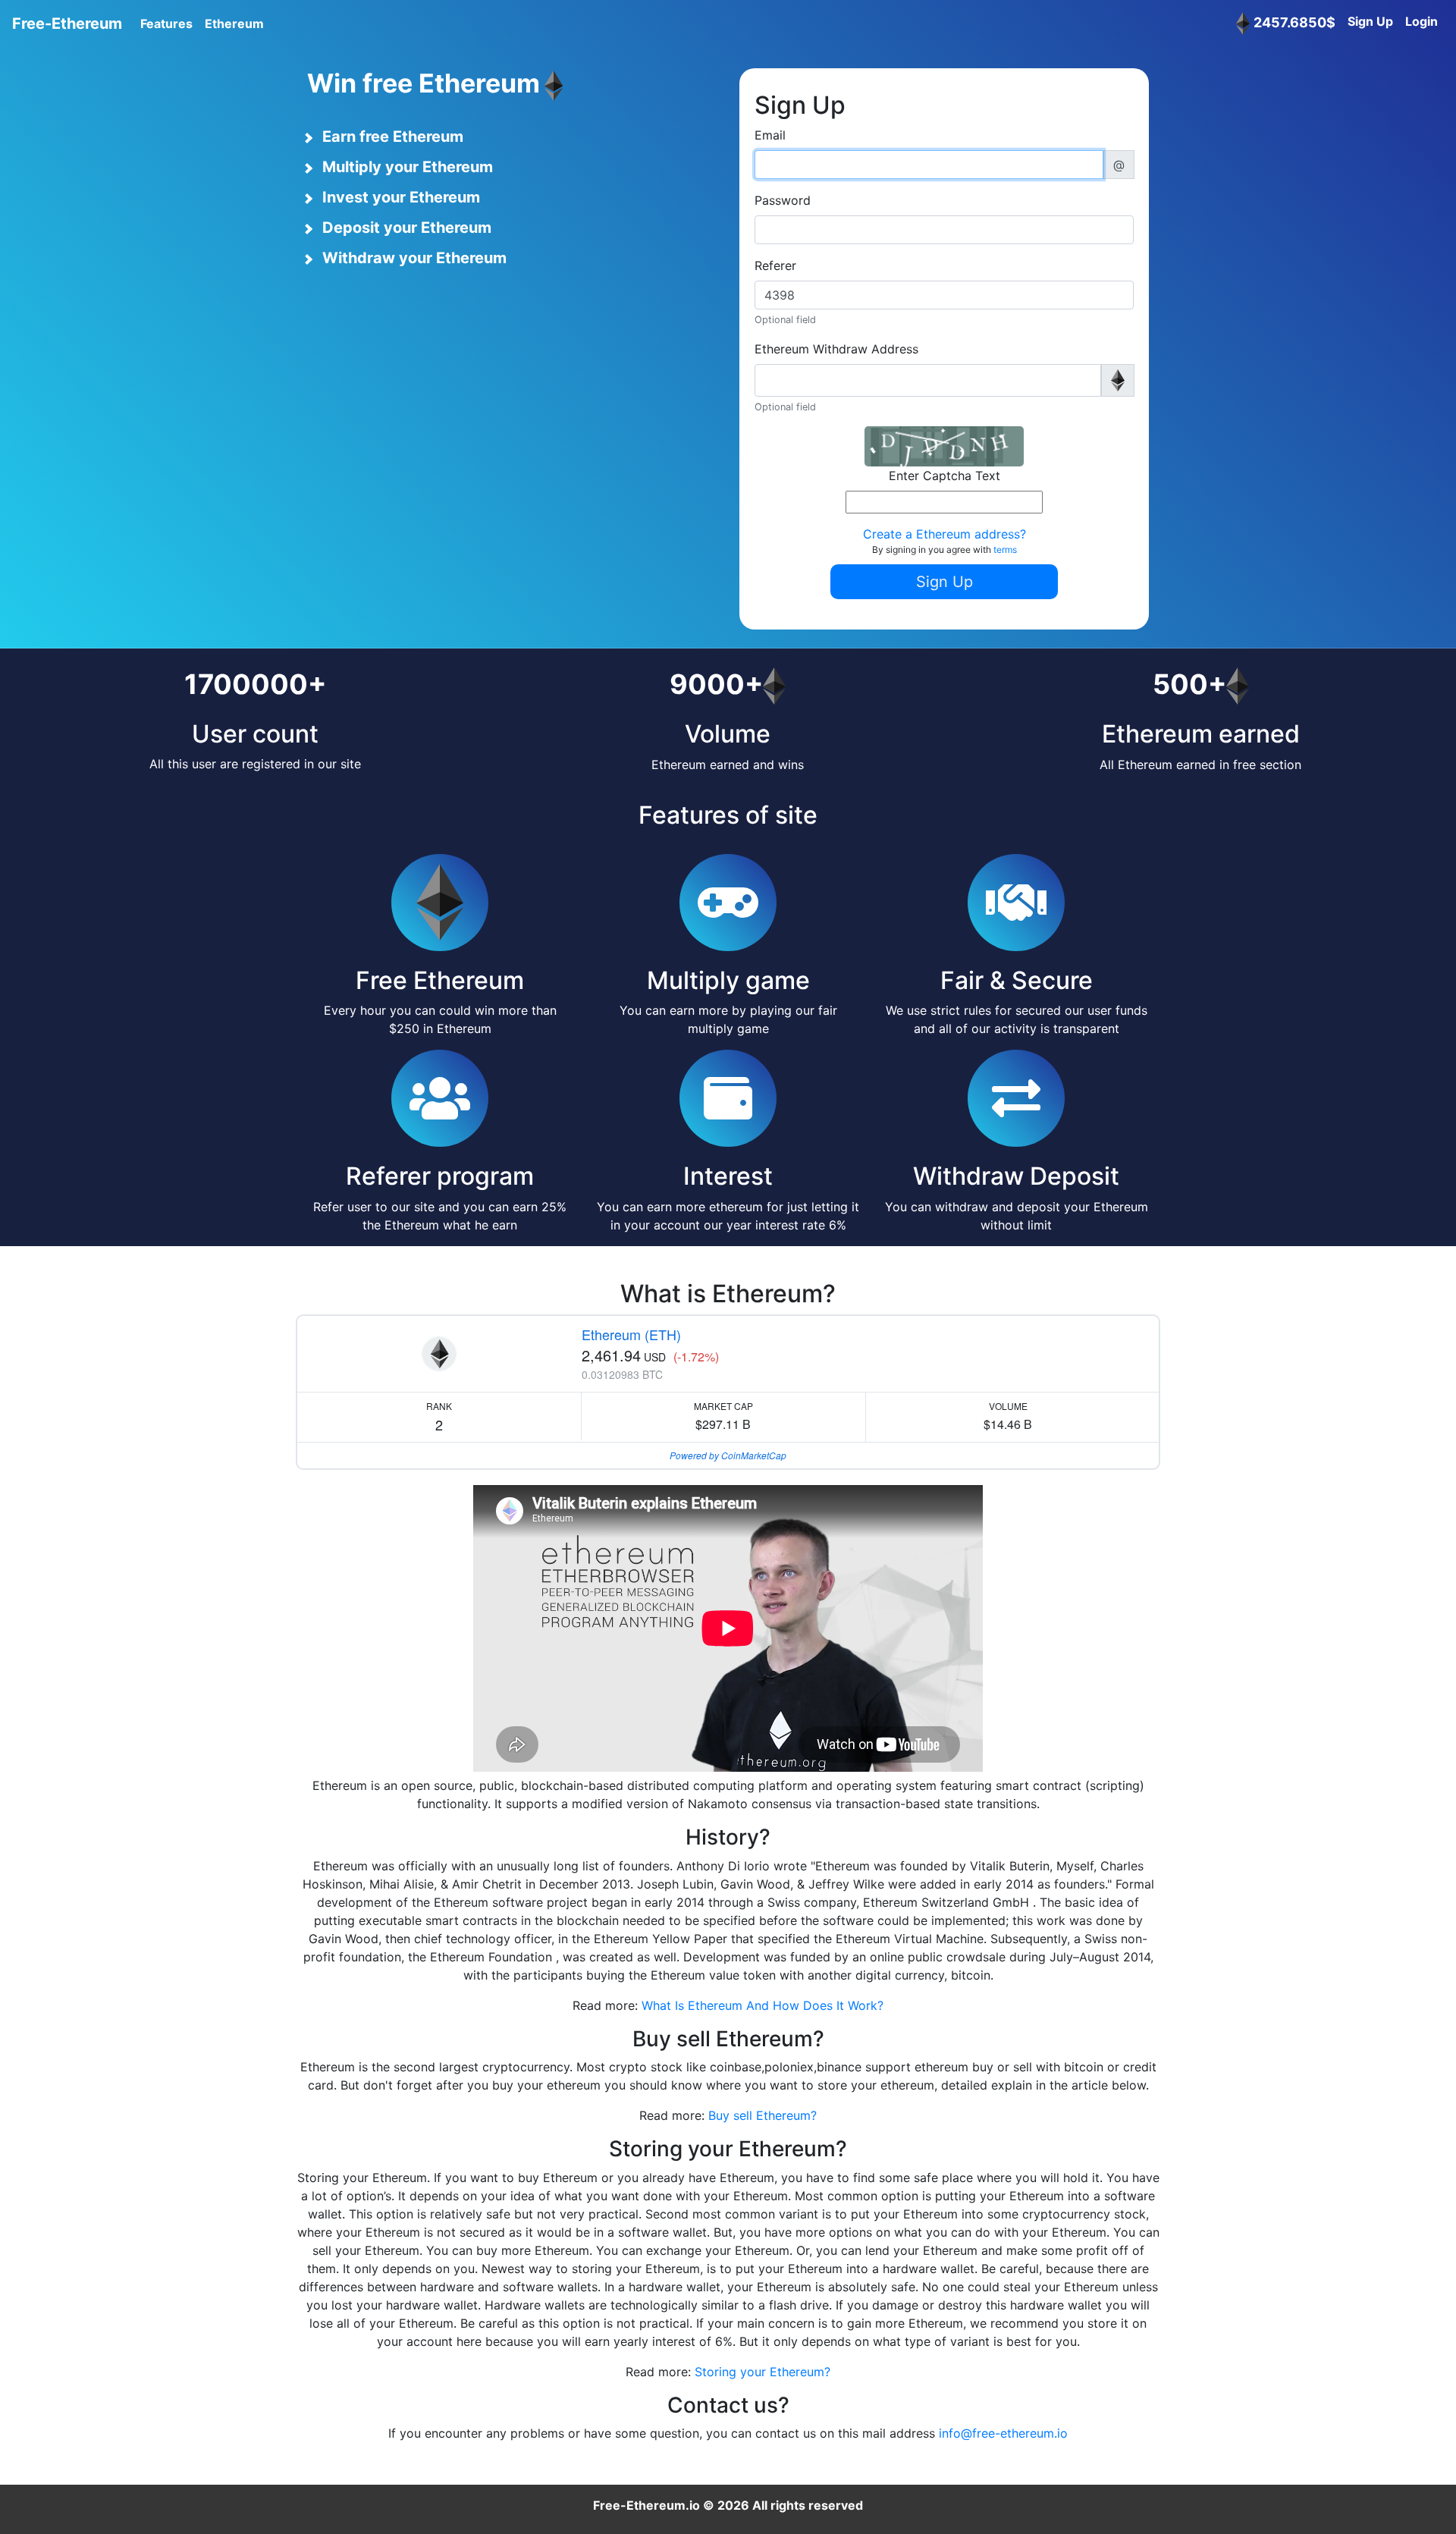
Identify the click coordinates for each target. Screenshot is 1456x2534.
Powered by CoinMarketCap (728, 1455)
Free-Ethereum (67, 24)
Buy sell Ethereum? (763, 2115)
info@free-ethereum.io (1003, 2433)
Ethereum (234, 24)
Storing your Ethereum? (763, 2372)
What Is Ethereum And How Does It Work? (763, 2005)
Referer (775, 265)
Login (1421, 21)
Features (166, 24)
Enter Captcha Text (945, 476)
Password (783, 200)
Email (770, 135)
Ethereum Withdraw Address (836, 349)
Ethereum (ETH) (631, 1334)
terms (1005, 550)
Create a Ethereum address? (945, 534)
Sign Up (1370, 21)
